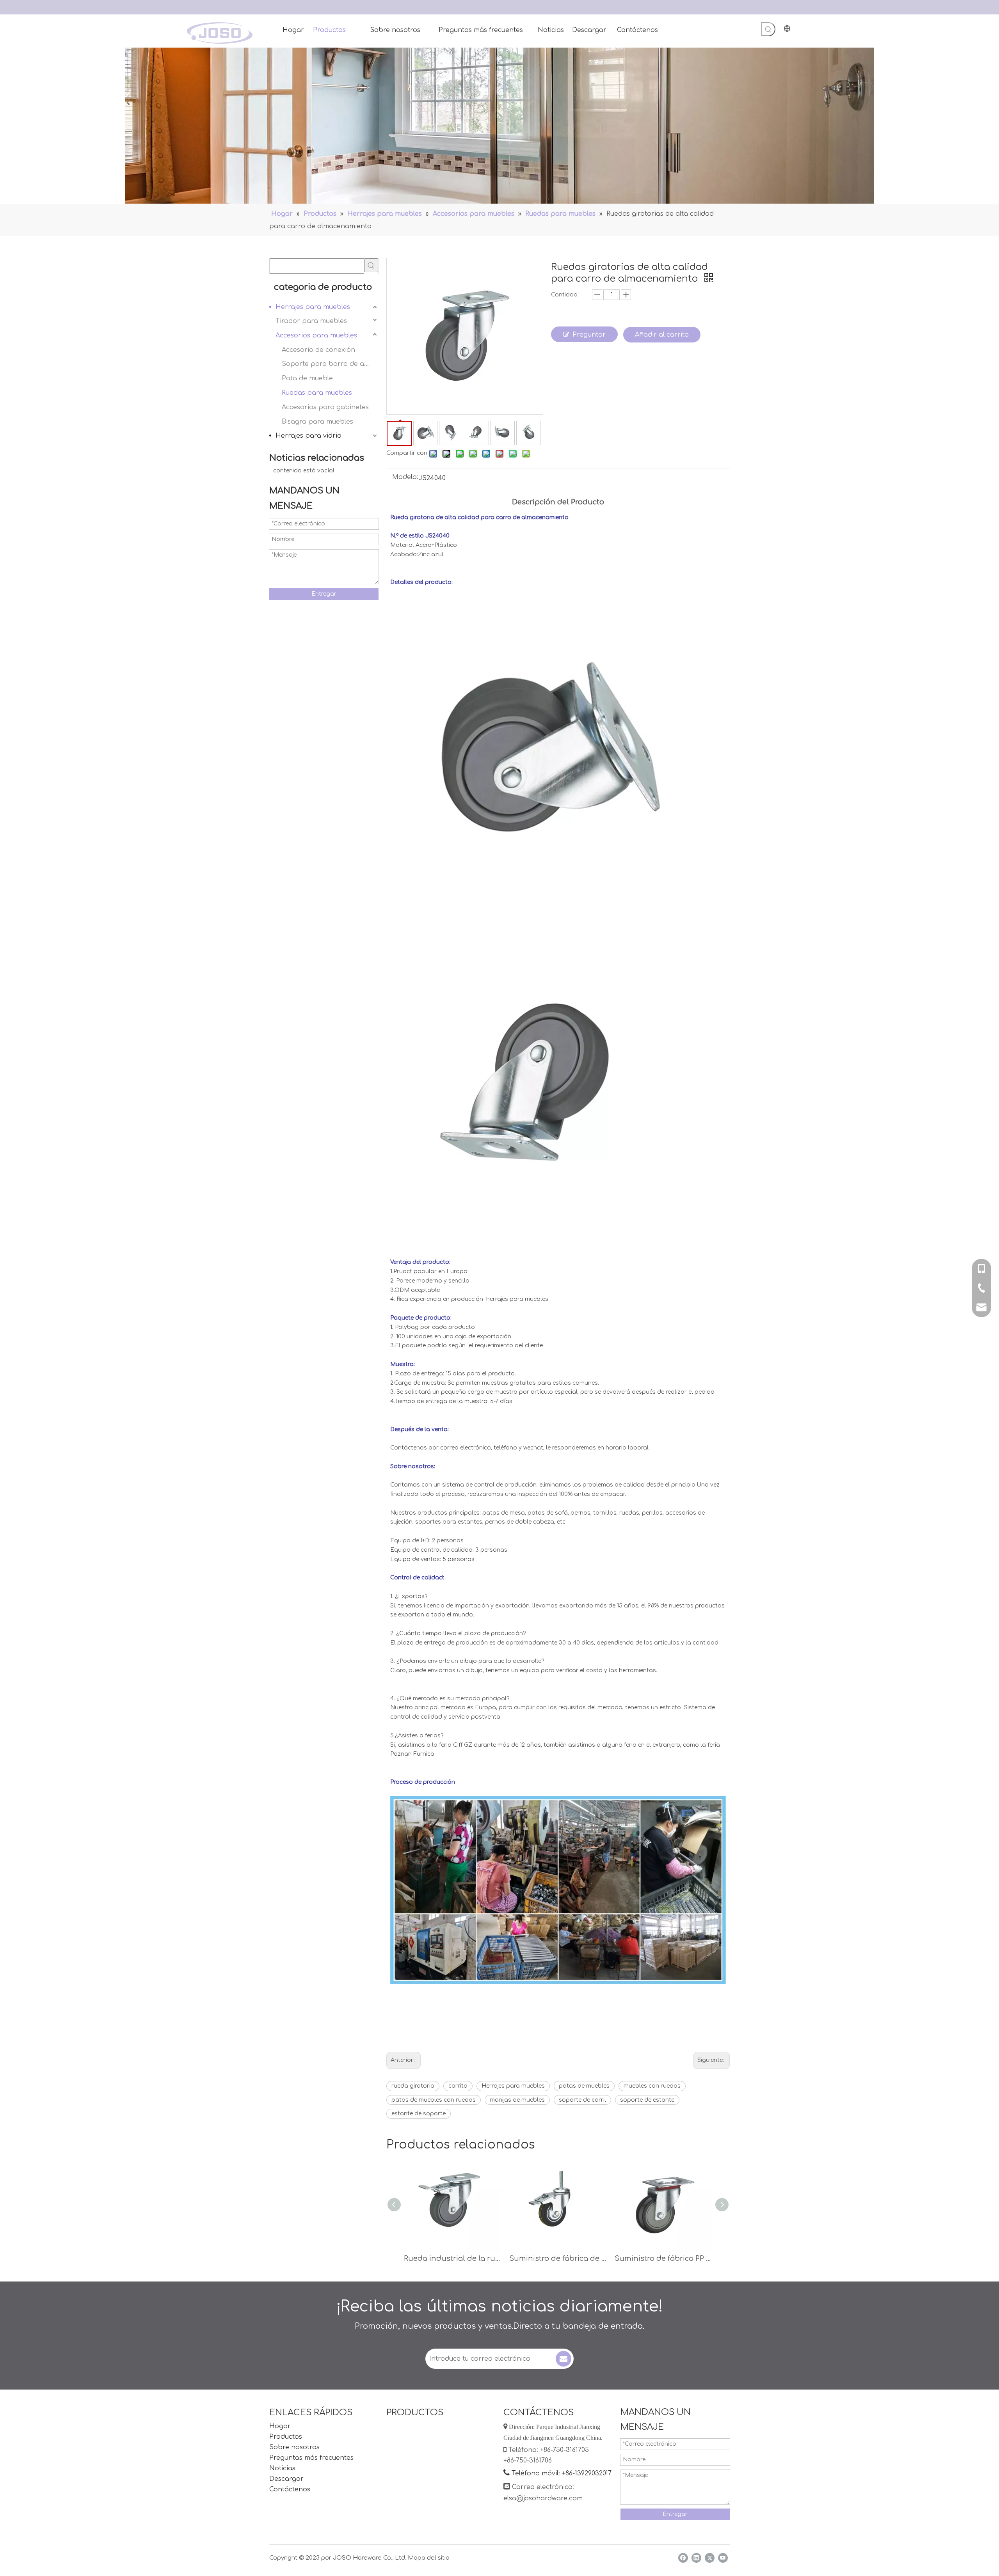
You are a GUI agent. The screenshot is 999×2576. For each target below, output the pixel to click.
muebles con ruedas (652, 2086)
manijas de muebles (517, 2100)
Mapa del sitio (429, 2558)
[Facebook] (683, 2558)
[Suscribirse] (563, 2359)
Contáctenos (290, 2489)
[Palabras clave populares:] (768, 29)
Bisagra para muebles (317, 422)
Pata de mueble (307, 378)
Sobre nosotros (294, 2447)
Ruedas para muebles (317, 393)
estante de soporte (419, 2114)
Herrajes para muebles (313, 307)
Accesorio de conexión (318, 350)
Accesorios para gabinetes (325, 407)
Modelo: (405, 477)
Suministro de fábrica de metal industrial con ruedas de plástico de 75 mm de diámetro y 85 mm (558, 2258)
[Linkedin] (696, 2558)
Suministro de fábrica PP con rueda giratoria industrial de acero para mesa (663, 2258)
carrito (458, 2086)
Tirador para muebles (311, 321)
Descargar (286, 2479)
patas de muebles (584, 2086)
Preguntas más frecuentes (311, 2458)
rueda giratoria (413, 2086)
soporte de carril (582, 2100)
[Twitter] (710, 2558)
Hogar (280, 2426)
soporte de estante (647, 2100)
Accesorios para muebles (316, 335)
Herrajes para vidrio (308, 436)
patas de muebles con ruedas (434, 2100)
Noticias (282, 2468)
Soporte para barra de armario (330, 364)
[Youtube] (723, 2558)
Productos (286, 2437)
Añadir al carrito (662, 335)
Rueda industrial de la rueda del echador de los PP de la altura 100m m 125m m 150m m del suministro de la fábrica (453, 2258)
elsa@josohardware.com (543, 2498)
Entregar (324, 594)
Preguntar (589, 335)
